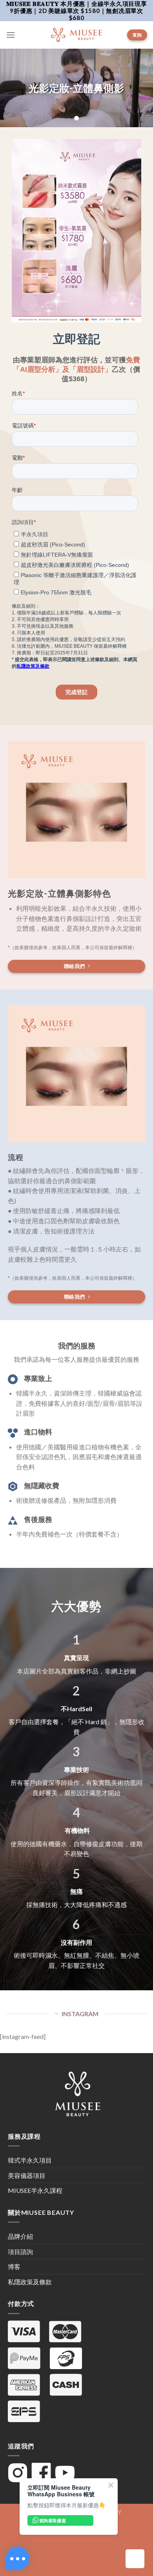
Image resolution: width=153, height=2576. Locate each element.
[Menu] (11, 35)
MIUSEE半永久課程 (35, 2190)
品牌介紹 (20, 2236)
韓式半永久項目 (30, 2160)
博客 (14, 2266)
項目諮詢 (20, 2252)
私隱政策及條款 (30, 2282)
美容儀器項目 (27, 2175)
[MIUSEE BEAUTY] (76, 35)
